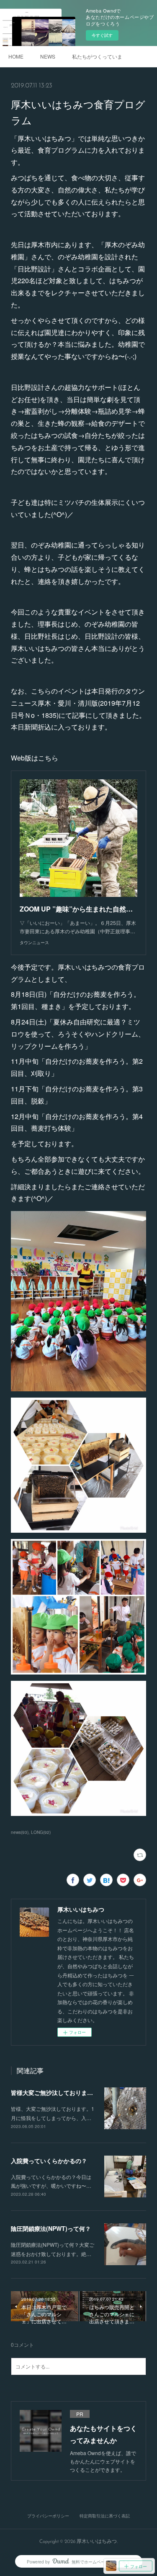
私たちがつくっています (97, 56)
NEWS (48, 56)
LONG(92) (41, 1832)
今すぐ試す (102, 35)
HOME (16, 56)
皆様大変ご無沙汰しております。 (55, 2092)
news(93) (20, 1832)
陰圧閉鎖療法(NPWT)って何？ (51, 2228)
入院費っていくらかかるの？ (49, 2161)
